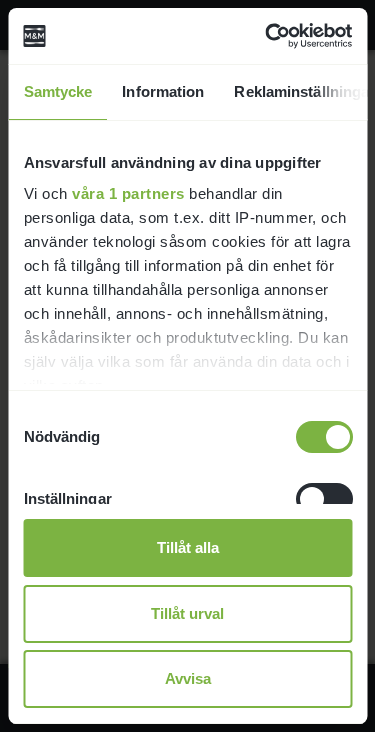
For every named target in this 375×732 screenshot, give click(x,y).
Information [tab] (163, 91)
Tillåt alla (188, 547)
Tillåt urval (187, 613)
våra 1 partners (128, 193)
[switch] (323, 499)
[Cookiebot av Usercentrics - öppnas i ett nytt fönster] (267, 36)
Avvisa (188, 678)
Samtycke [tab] (57, 91)
